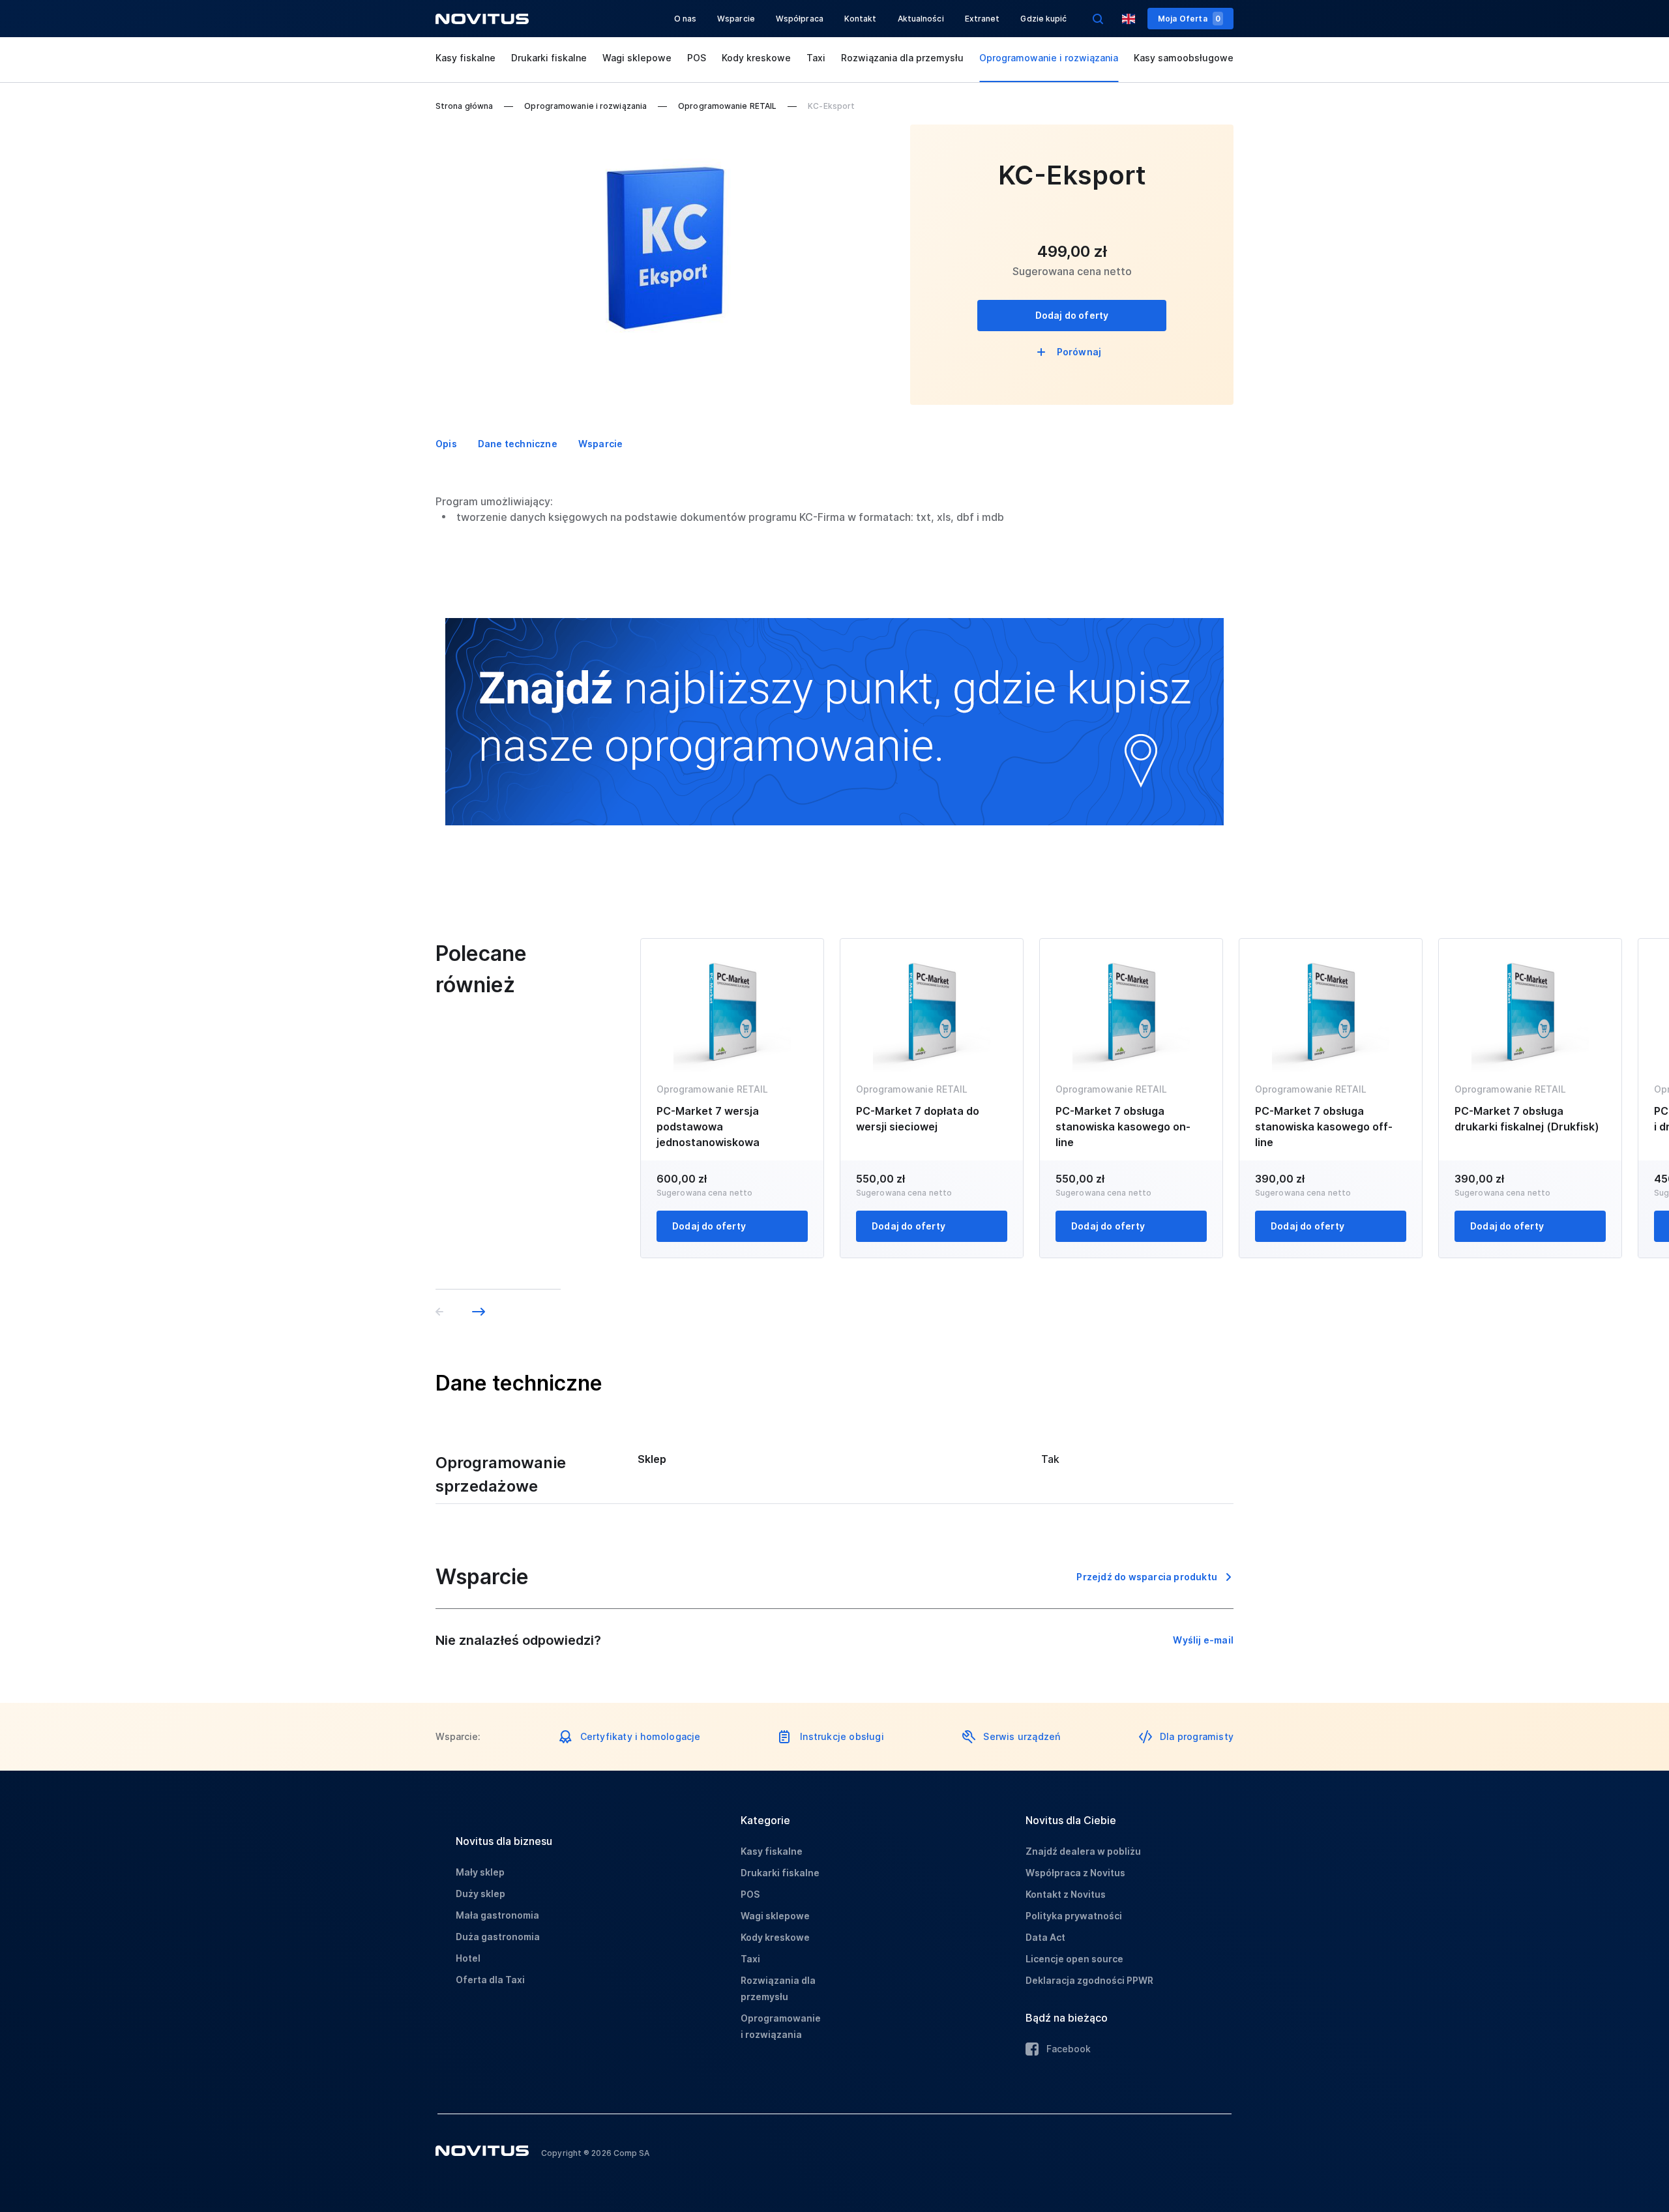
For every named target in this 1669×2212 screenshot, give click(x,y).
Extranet (982, 19)
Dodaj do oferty (1072, 315)
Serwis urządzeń (1022, 1736)
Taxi (816, 58)
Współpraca (800, 19)
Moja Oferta (1189, 19)
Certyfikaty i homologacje (641, 1736)
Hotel (468, 1958)
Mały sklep (480, 1872)
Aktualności (921, 19)
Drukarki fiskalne (549, 58)
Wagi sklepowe (637, 58)
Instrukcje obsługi (842, 1736)
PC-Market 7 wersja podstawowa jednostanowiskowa (708, 1127)
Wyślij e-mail (1203, 1640)
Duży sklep (480, 1894)
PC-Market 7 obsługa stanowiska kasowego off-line (1324, 1127)
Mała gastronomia (497, 1915)
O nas (686, 19)
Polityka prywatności (1074, 1916)
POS (697, 58)
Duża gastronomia (498, 1937)
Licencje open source (1074, 1959)
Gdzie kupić (1043, 19)
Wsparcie (736, 19)
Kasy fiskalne (465, 58)
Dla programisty (1197, 1736)
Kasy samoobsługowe (1184, 58)
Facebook (1069, 2049)
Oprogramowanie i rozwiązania (1049, 58)
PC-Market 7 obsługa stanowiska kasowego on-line (1123, 1127)
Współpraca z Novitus (1075, 1873)
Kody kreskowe (756, 58)
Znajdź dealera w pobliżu (1083, 1851)
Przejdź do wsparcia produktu (1147, 1577)
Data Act (1045, 1937)
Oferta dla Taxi (490, 1980)
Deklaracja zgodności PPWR (1089, 1980)
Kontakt (861, 19)
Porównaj (1079, 352)
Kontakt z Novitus (1066, 1894)
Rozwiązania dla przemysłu (902, 58)
